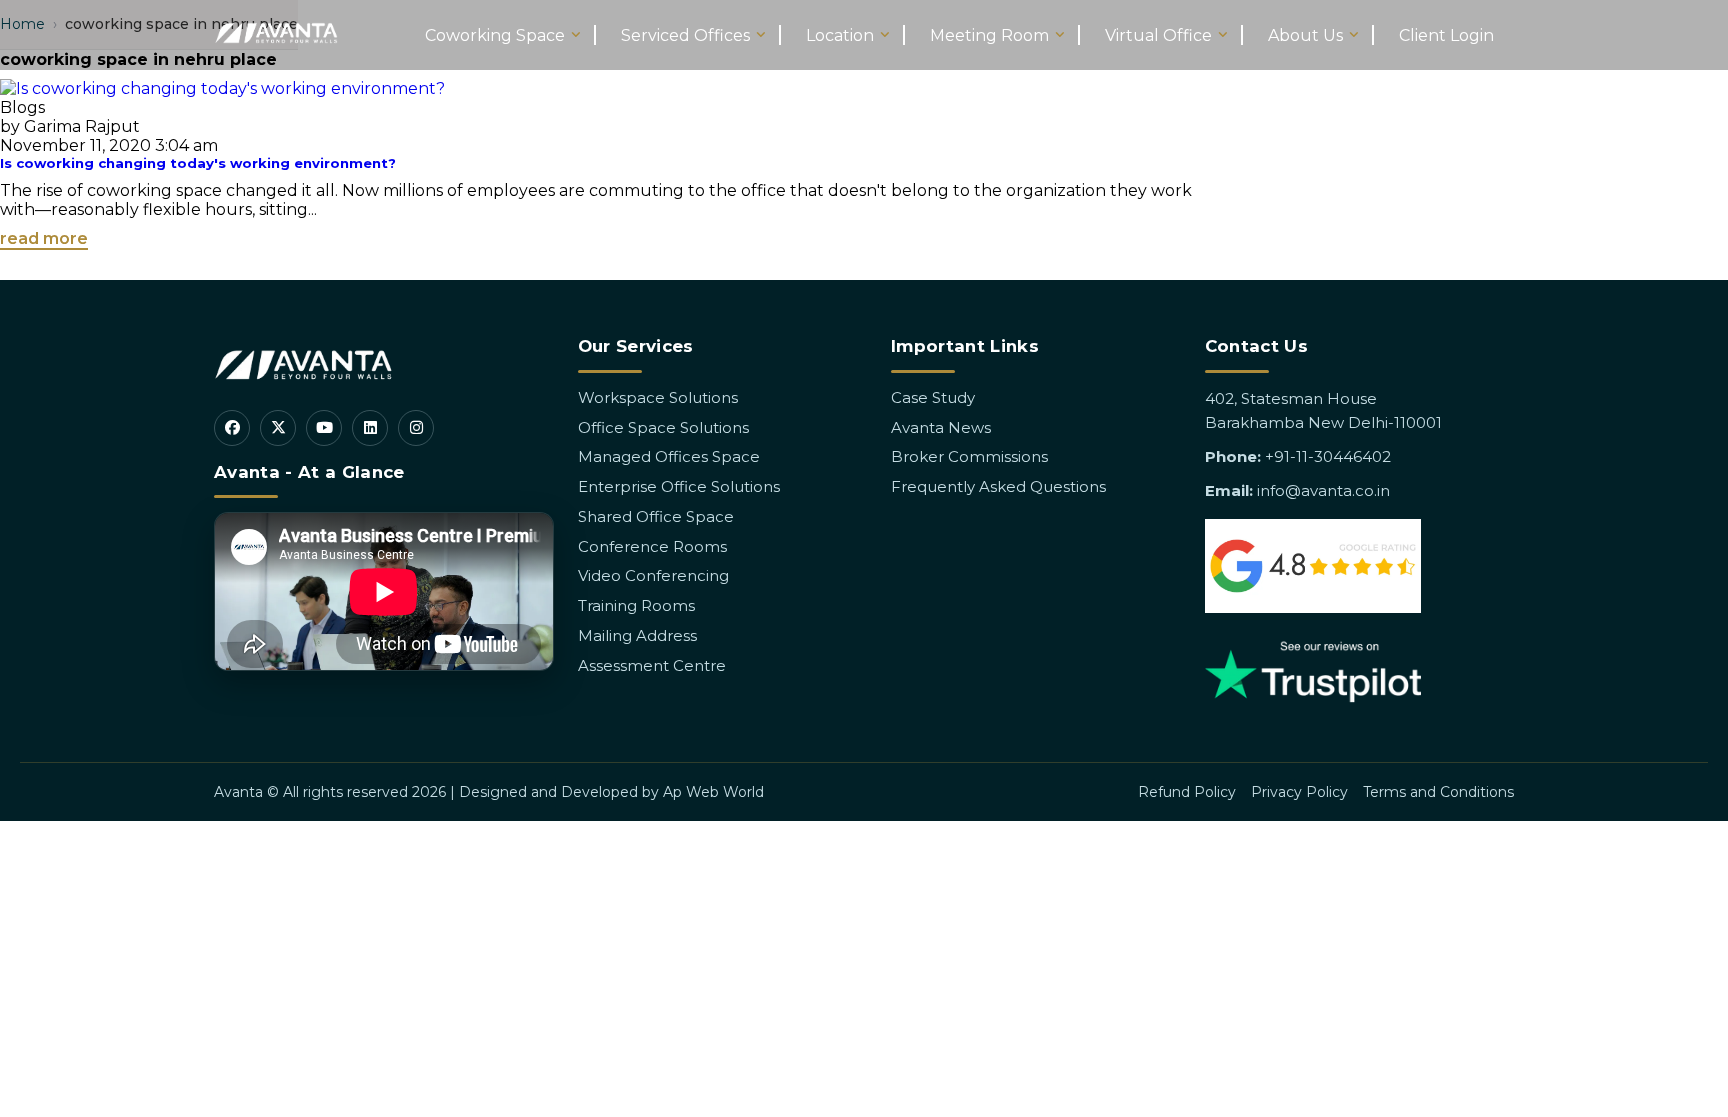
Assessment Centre (652, 665)
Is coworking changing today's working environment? (198, 163)
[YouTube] (324, 428)
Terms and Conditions (1438, 792)
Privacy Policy (1299, 792)
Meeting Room (989, 35)
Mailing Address (637, 635)
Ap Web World (713, 792)
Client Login (1446, 35)
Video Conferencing (653, 575)
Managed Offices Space (669, 456)
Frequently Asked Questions (998, 486)
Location (840, 35)
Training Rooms (636, 605)
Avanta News (941, 427)
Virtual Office (1158, 35)
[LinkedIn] (370, 428)
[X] (278, 428)
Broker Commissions (969, 456)
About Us (1305, 35)
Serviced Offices (685, 35)
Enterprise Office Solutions (679, 486)
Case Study (933, 397)
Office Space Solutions (663, 427)
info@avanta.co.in (1323, 490)
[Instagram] (416, 428)
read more (44, 238)
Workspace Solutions (658, 397)
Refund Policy (1187, 792)
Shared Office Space (656, 516)
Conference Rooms (652, 546)
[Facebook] (232, 428)
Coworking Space (495, 35)
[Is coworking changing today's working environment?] (222, 88)
